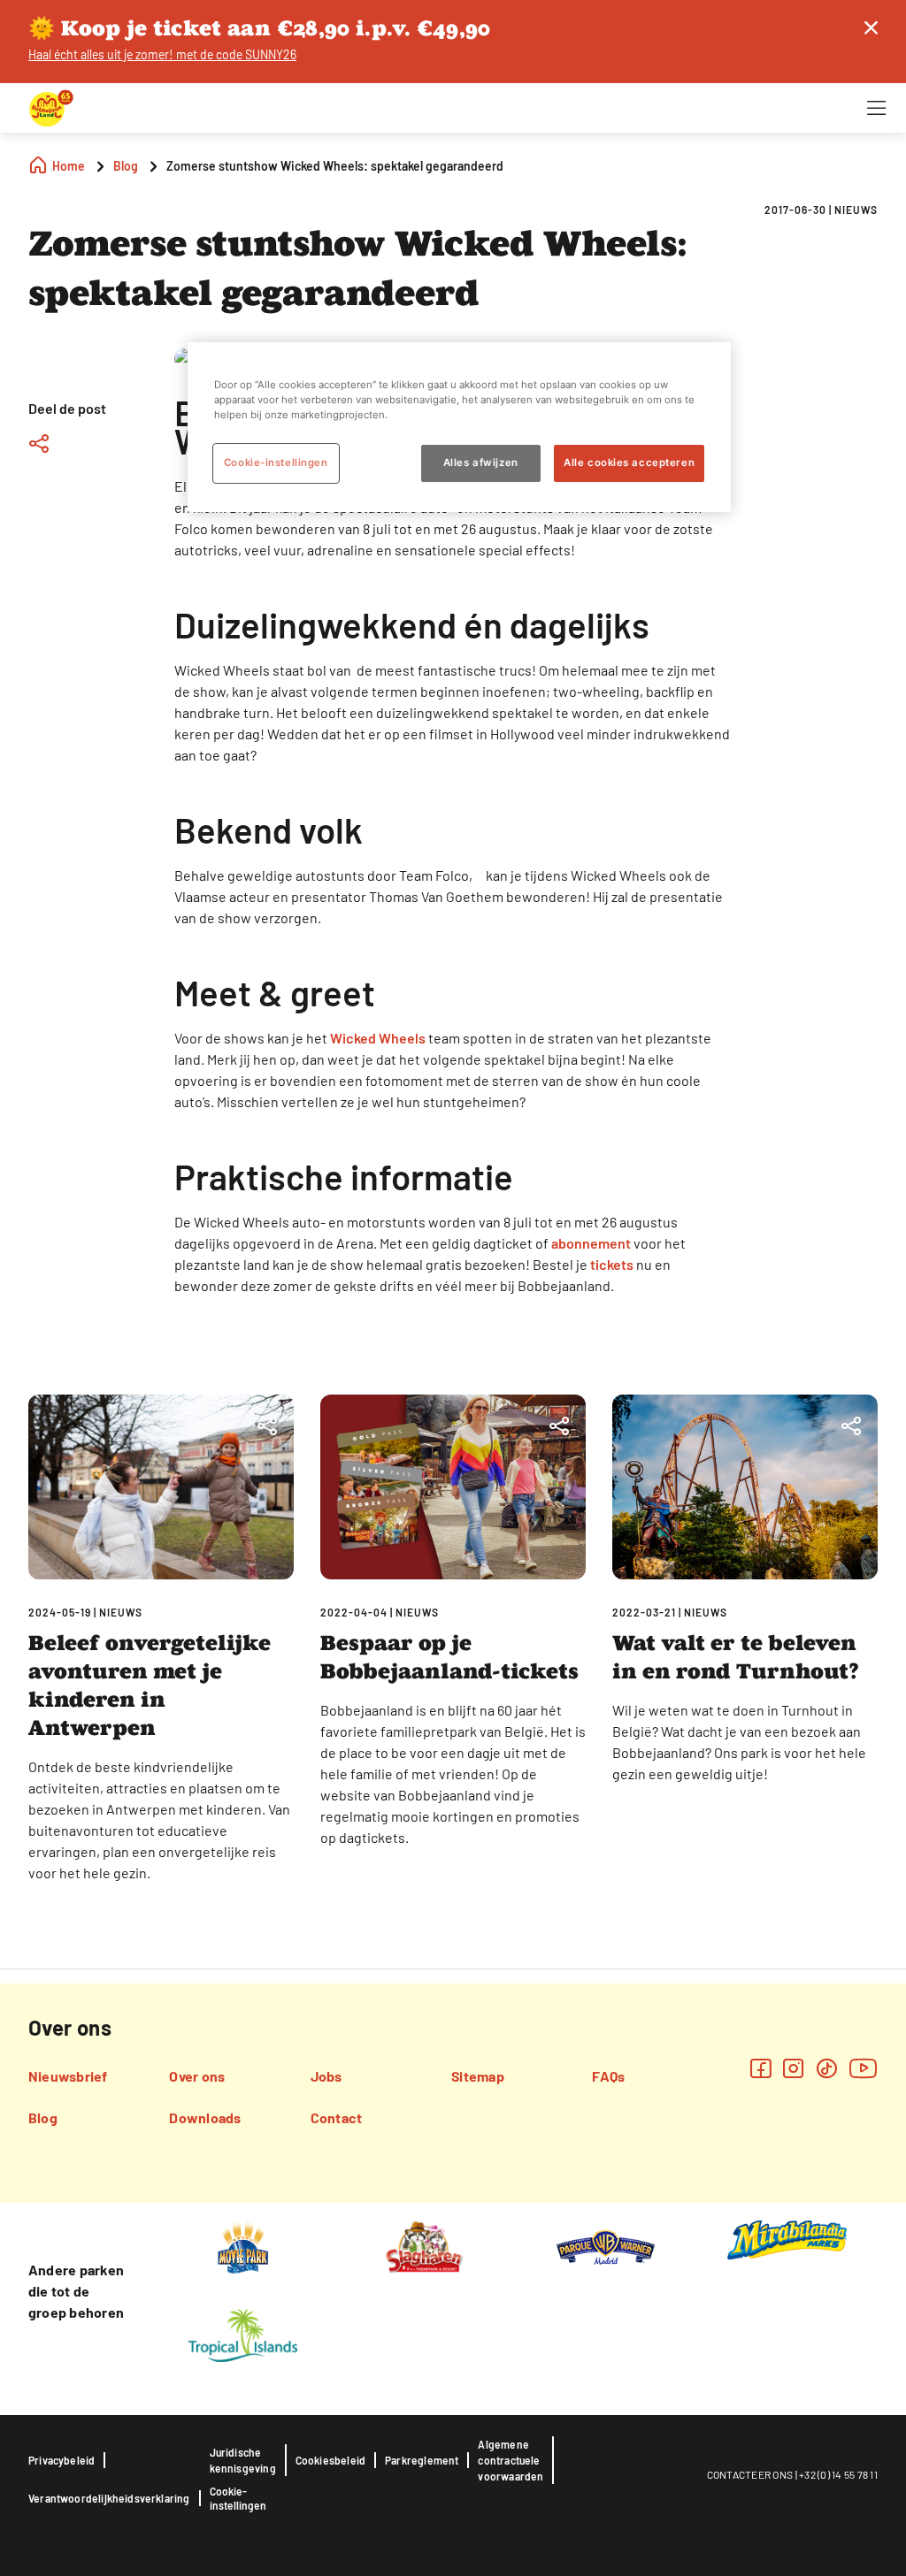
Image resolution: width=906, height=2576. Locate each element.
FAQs (608, 2076)
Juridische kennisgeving (243, 2460)
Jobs (326, 2076)
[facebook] (760, 2068)
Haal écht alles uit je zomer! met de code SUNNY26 (162, 54)
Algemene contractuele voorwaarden (511, 2460)
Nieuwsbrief (68, 2076)
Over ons (197, 2076)
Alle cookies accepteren (629, 463)
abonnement (592, 1243)
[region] (459, 427)
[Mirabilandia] (787, 2239)
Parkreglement (422, 2460)
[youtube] (864, 2068)
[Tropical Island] (242, 2334)
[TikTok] (827, 2068)
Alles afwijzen (481, 463)
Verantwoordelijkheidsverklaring (109, 2498)
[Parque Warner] (606, 2245)
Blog (43, 2117)
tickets (613, 1264)
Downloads (205, 2117)
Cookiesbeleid (330, 2460)
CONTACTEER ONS (750, 2474)
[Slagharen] (424, 2245)
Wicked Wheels (376, 1038)
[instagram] (793, 2068)
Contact (337, 2117)
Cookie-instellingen (238, 2498)
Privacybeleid (61, 2460)
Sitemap (478, 2076)
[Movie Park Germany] (243, 2245)
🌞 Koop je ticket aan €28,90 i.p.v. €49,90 (260, 28)
